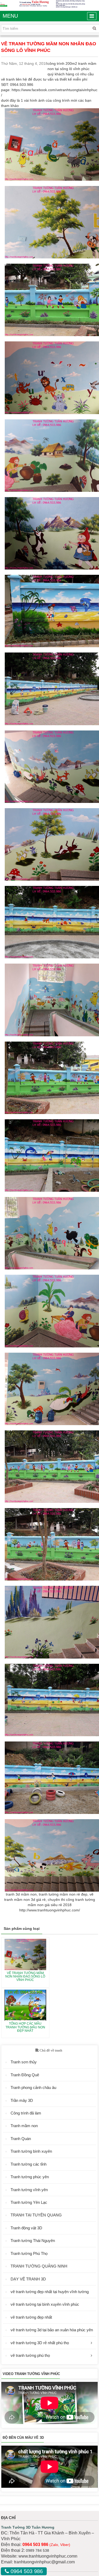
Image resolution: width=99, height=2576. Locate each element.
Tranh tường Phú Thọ (29, 2253)
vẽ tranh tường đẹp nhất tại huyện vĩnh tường (50, 2292)
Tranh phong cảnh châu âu (33, 2087)
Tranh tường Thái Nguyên (33, 2241)
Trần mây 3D (22, 2100)
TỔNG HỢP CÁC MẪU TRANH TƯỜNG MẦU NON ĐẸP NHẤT (25, 2027)
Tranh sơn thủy (24, 2062)
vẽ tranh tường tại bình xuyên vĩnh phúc (45, 2304)
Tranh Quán (21, 2139)
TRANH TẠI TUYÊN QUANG (36, 2215)
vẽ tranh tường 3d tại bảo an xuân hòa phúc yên (52, 2330)
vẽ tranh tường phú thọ (30, 2355)
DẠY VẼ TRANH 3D (28, 2279)
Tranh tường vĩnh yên (29, 2190)
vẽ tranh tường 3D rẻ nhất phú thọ (40, 2343)
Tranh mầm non (24, 2126)
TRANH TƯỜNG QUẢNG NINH (39, 2266)
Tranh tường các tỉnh (29, 2164)
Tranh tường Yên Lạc (29, 2202)
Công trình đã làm (26, 2113)
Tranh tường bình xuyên (31, 2151)
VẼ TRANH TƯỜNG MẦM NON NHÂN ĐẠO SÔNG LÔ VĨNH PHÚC (25, 1976)
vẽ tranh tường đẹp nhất (31, 2317)
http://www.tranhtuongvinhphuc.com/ (50, 1910)
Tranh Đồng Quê (25, 2075)
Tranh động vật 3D (26, 2228)
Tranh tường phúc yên (30, 2177)
